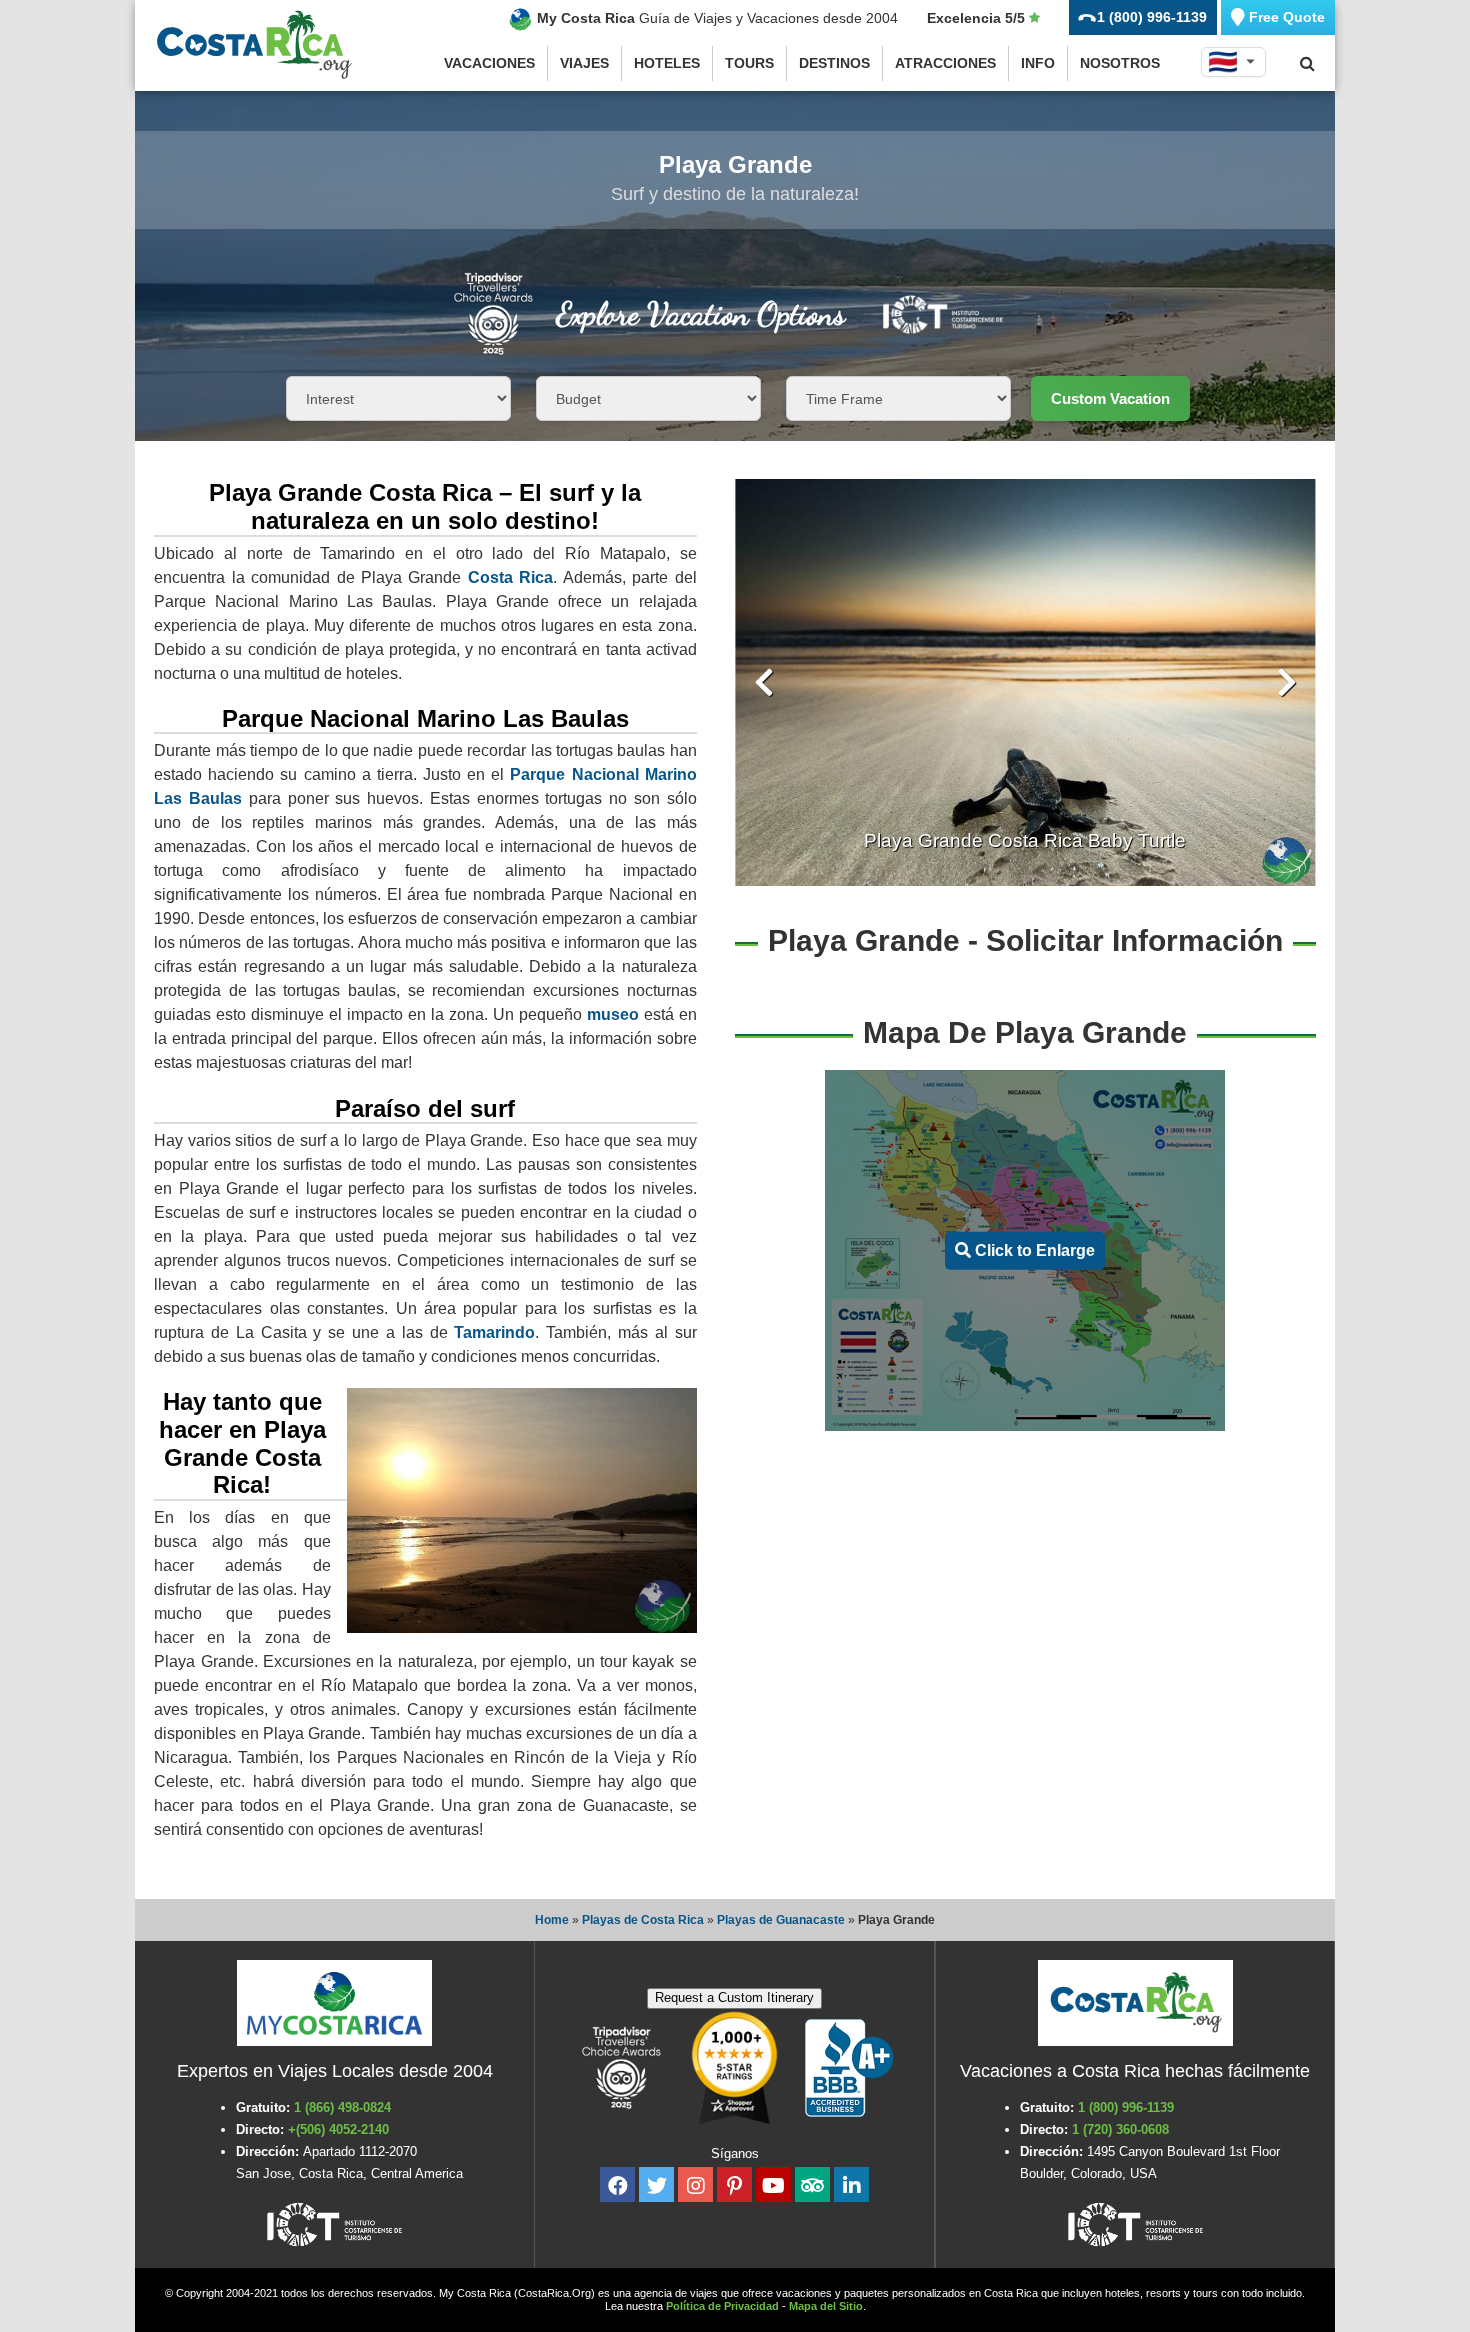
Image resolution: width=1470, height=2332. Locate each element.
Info (1038, 63)
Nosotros (1120, 63)
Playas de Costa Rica (643, 1920)
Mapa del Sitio (826, 2306)
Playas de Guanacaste (781, 1920)
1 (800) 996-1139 (1126, 2107)
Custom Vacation (1110, 398)
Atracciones (945, 63)
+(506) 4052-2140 (338, 2129)
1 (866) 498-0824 (342, 2107)
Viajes (584, 63)
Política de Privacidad (722, 2306)
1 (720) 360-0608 (1120, 2129)
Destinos (834, 63)
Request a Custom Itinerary (734, 1997)
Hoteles (667, 63)
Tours (749, 63)
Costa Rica (510, 577)
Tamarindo (494, 1332)
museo (613, 1014)
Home (552, 1920)
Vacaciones (489, 63)
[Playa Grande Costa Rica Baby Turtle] (1025, 682)
